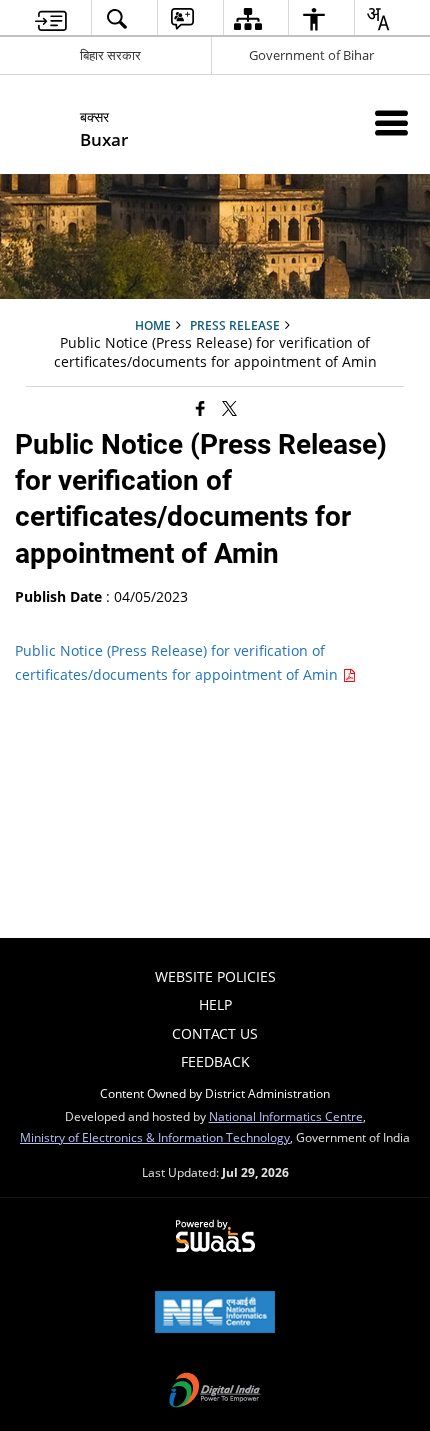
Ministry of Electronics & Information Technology (155, 1137)
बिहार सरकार (110, 55)
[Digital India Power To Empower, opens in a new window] (215, 1392)
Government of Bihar (311, 55)
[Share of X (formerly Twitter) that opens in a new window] (229, 407)
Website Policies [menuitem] (215, 976)
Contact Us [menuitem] (215, 1033)
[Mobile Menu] (391, 122)
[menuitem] (51, 18)
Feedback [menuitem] (215, 1061)
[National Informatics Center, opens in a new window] (215, 1314)
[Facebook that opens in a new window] (200, 407)
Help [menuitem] (215, 1004)
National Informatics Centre (286, 1116)
